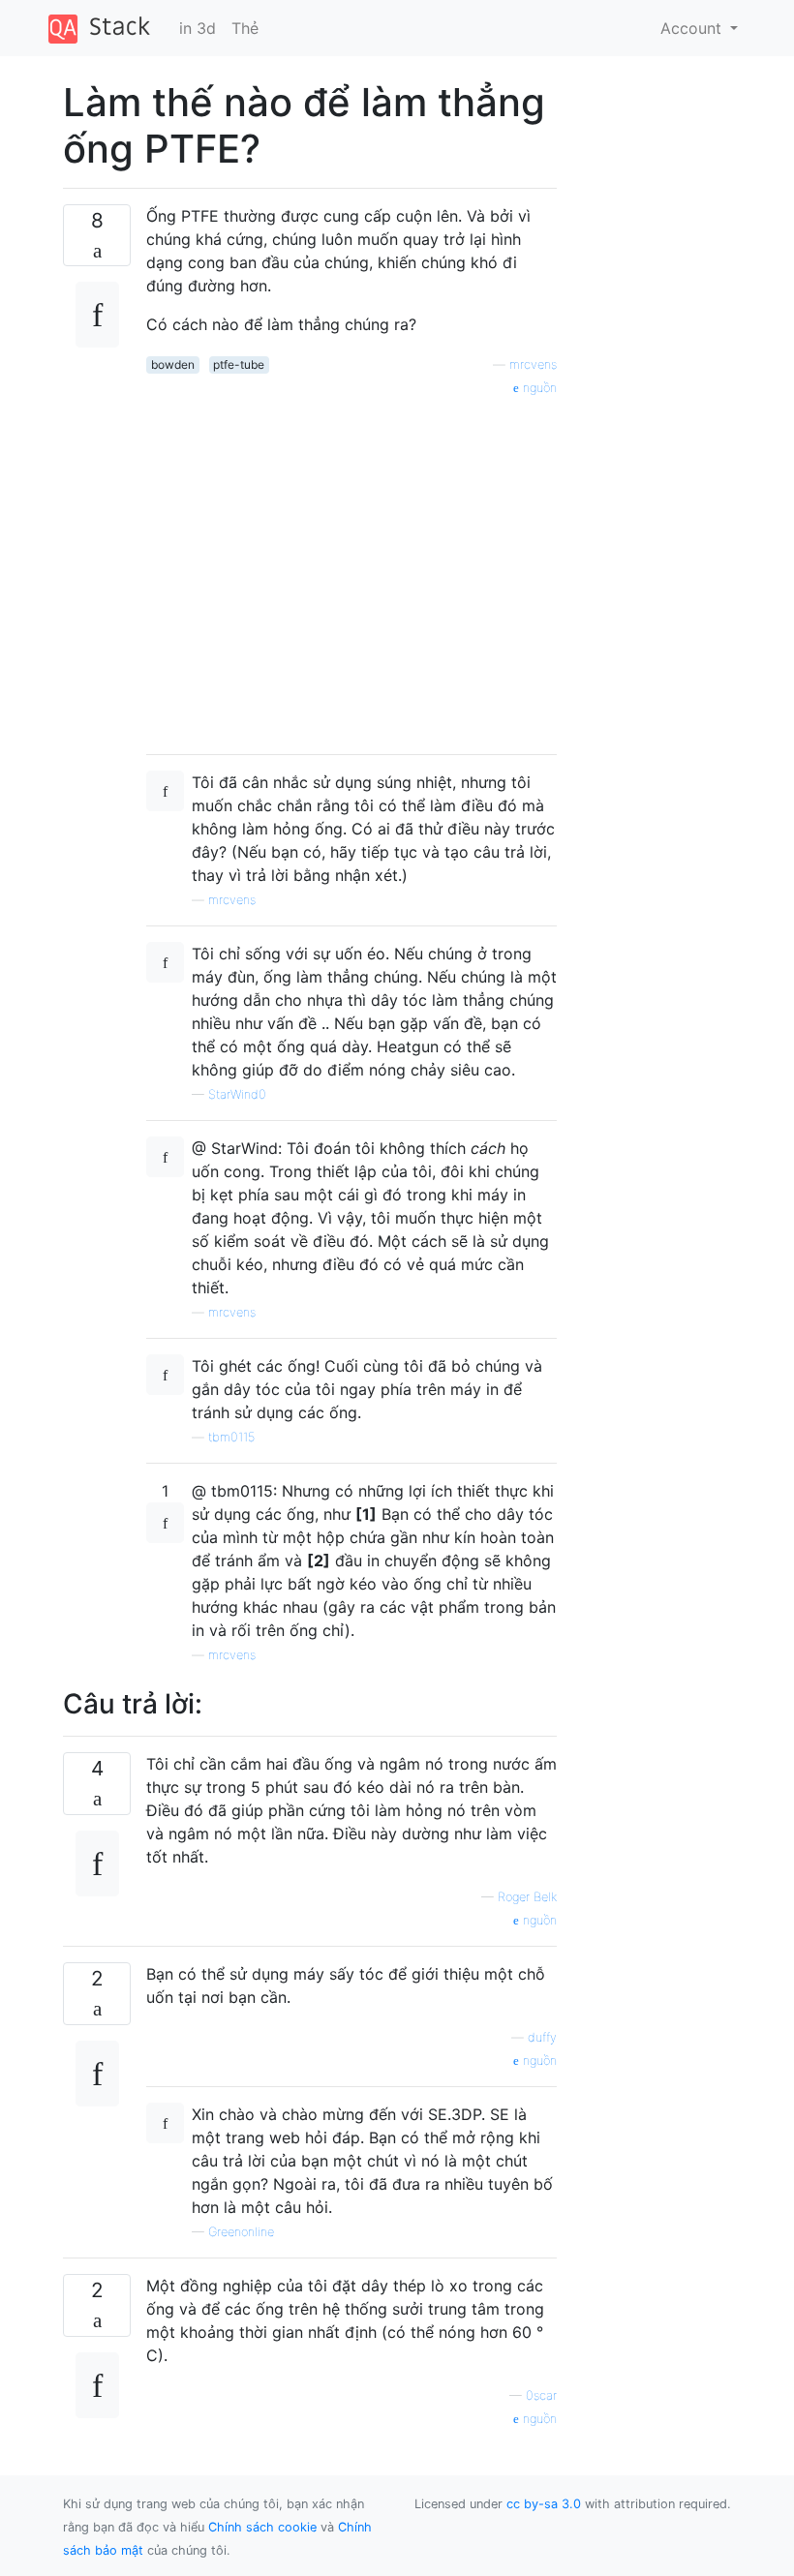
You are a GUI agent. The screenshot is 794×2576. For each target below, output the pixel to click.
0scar (541, 2395)
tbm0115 (231, 1437)
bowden (173, 364)
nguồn (538, 388)
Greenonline (241, 2232)
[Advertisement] (351, 568)
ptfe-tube (239, 364)
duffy (542, 2037)
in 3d (198, 28)
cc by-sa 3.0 (544, 2504)
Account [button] (693, 28)
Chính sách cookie (262, 2527)
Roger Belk (527, 1897)
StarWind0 (237, 1094)
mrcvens (533, 364)
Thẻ (245, 28)
